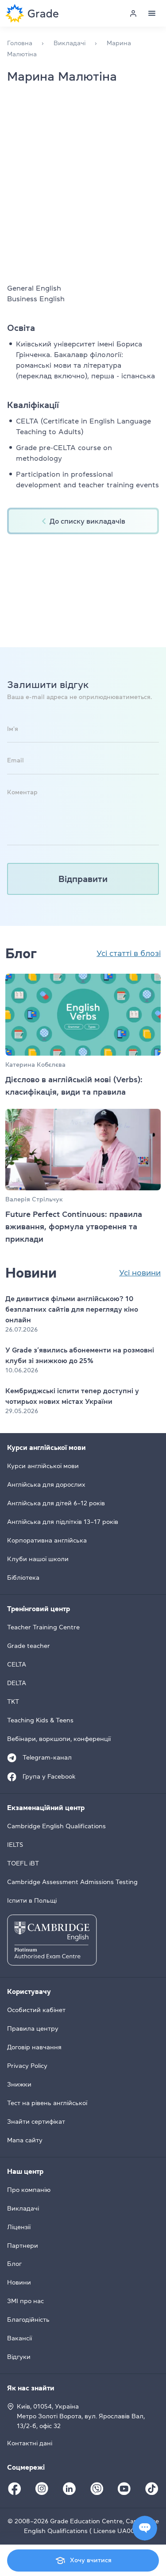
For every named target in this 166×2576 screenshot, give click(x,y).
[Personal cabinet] (133, 13)
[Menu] (152, 13)
